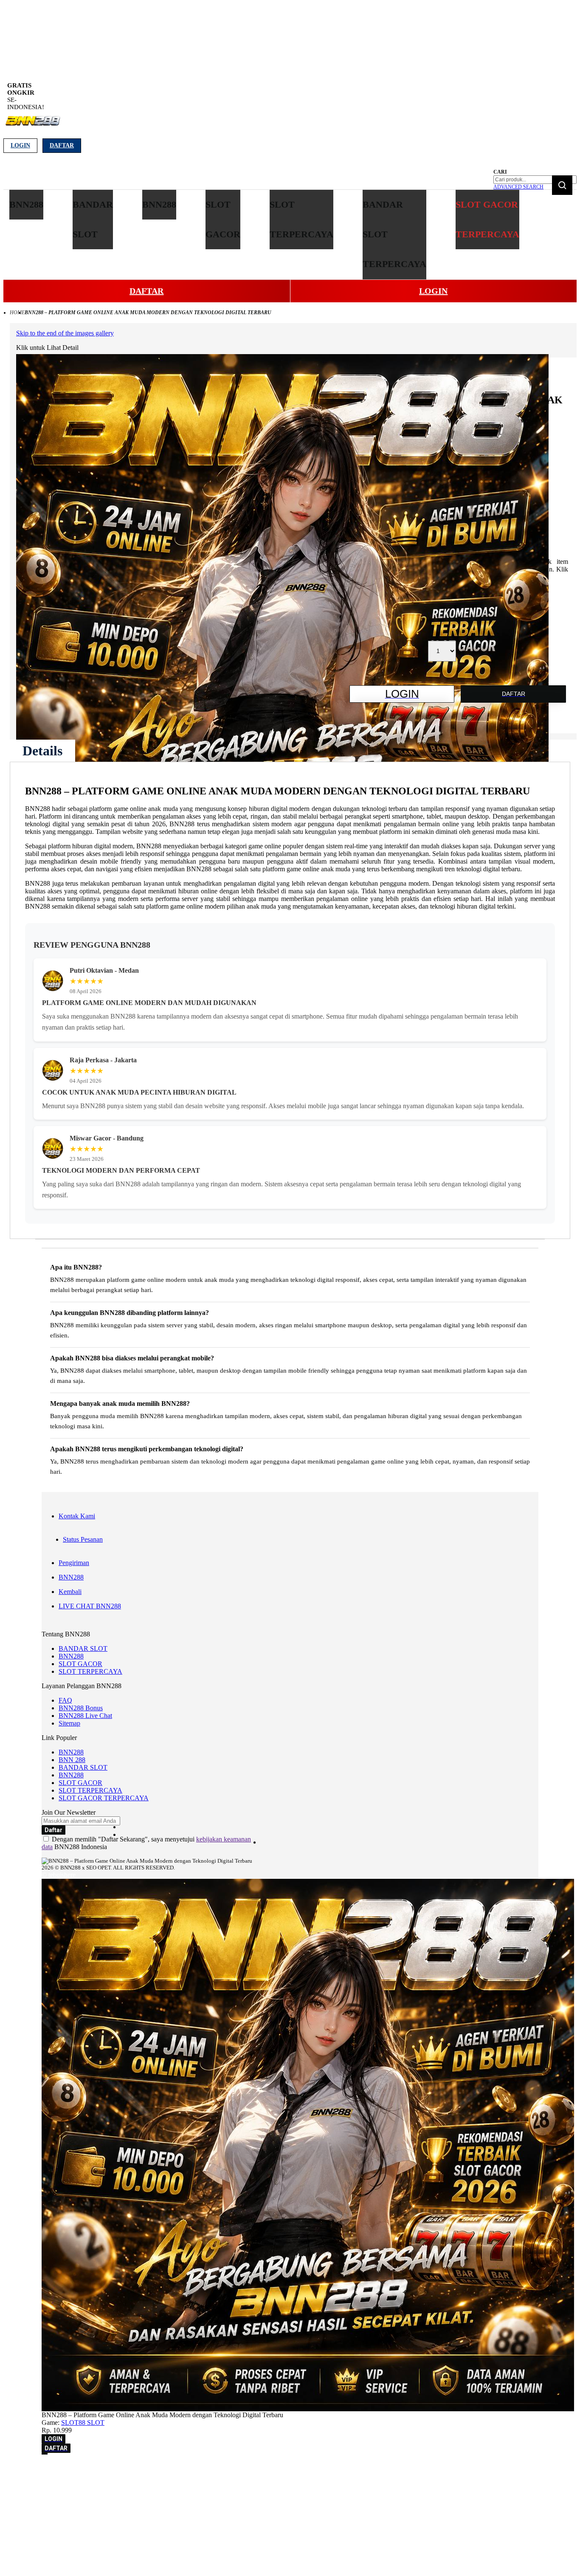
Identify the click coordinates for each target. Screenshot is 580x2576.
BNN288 (71, 1577)
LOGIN (433, 291)
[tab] (42, 751)
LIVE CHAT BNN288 (90, 1606)
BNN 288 (72, 1760)
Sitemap (69, 1723)
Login (20, 145)
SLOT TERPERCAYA (90, 1671)
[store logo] (32, 125)
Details (42, 751)
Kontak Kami (77, 1516)
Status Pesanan (83, 1539)
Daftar (62, 145)
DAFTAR (146, 291)
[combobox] (535, 180)
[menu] (265, 235)
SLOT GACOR (80, 1664)
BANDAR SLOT (83, 1648)
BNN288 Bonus (81, 1708)
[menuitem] (26, 205)
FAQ (65, 1700)
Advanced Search (518, 187)
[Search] (562, 185)
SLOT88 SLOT (83, 2423)
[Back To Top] (45, 2454)
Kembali (70, 1592)
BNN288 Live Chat (85, 1716)
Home (17, 312)
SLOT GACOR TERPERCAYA (104, 1798)
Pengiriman (74, 1563)
